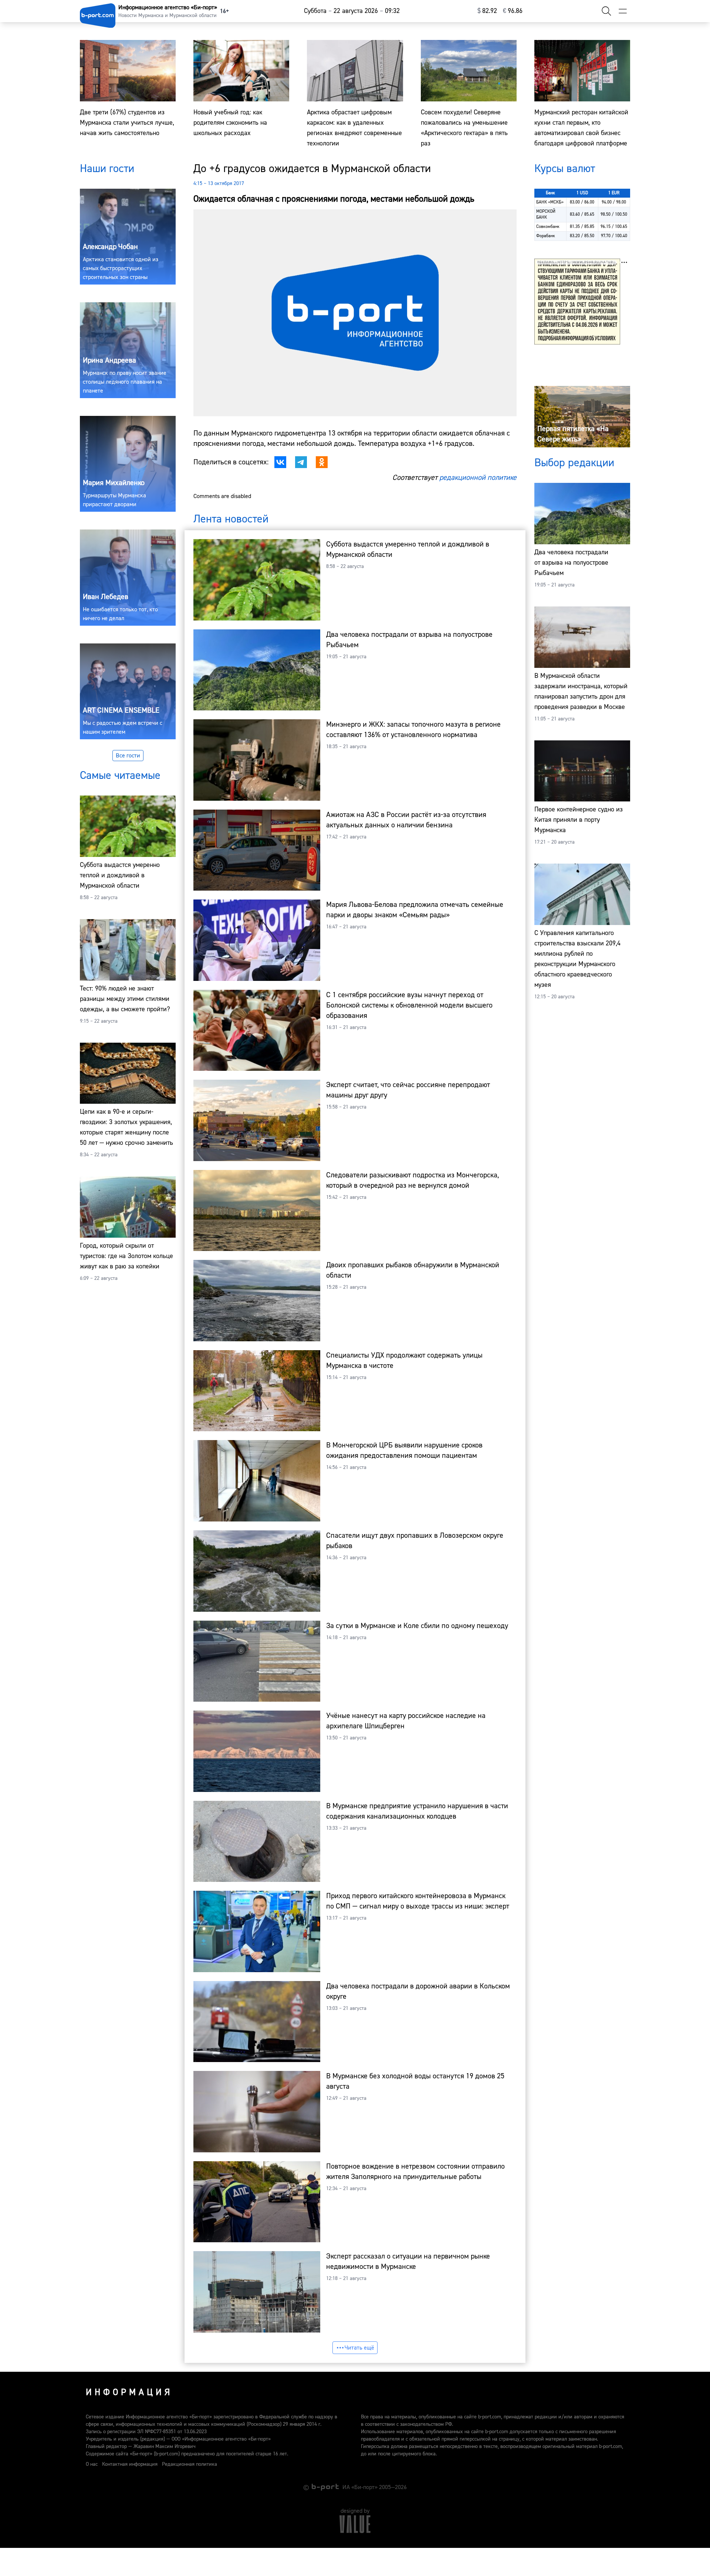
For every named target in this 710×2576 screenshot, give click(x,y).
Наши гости (107, 169)
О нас (92, 2464)
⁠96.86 (513, 11)
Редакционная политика (190, 2464)
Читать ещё (359, 2348)
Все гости (128, 756)
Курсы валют (565, 169)
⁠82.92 (487, 11)
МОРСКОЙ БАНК (546, 214)
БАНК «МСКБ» (550, 202)
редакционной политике (478, 477)
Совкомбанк (548, 227)
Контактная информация (130, 2464)
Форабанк (546, 236)
